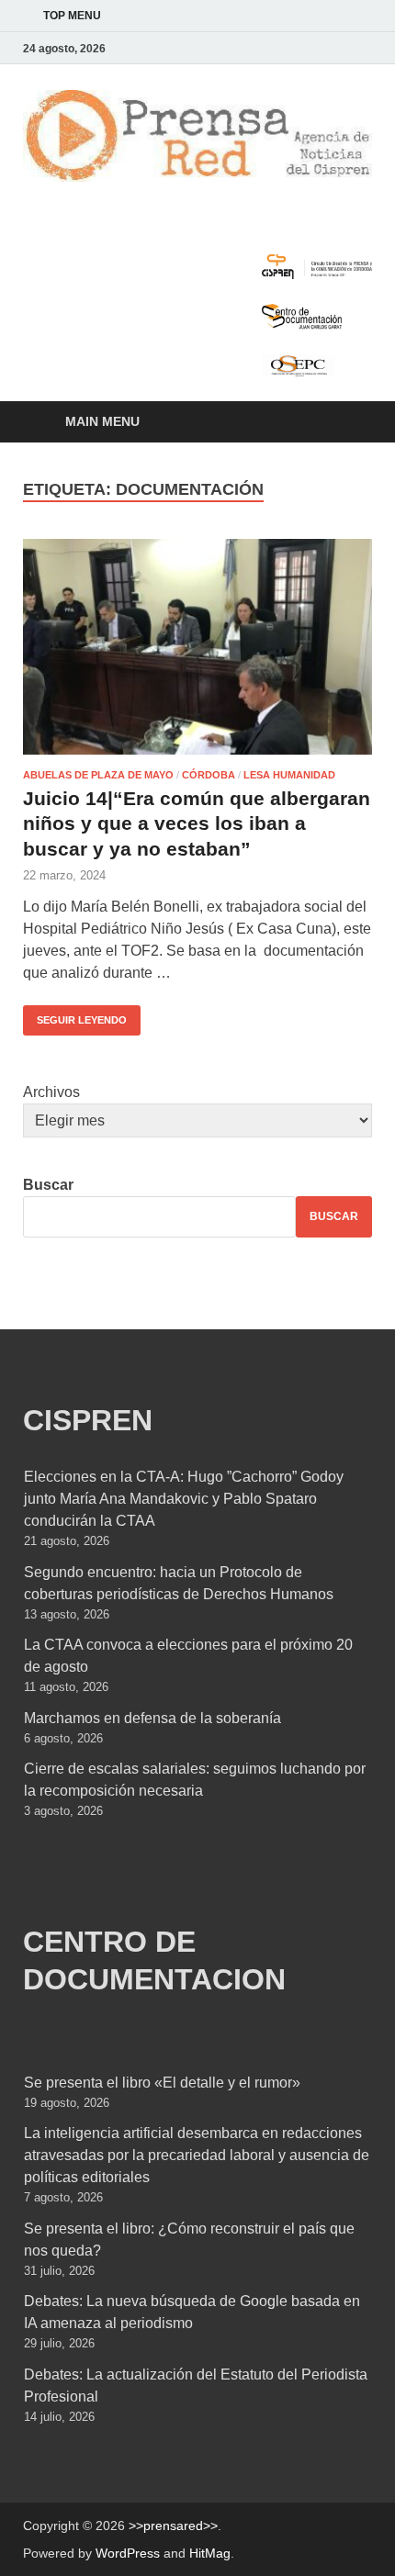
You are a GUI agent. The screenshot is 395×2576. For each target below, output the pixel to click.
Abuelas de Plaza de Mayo (98, 775)
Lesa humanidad (289, 775)
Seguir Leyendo (75, 1015)
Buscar (48, 1185)
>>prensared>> (173, 2526)
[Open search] (349, 423)
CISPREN (88, 1420)
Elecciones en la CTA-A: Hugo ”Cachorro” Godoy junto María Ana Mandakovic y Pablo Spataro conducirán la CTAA (184, 1499)
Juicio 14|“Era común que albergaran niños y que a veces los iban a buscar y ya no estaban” (197, 823)
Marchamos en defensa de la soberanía (152, 1718)
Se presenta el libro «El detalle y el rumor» (162, 2083)
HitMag (210, 2553)
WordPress (128, 2553)
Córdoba (209, 775)
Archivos (51, 1092)
